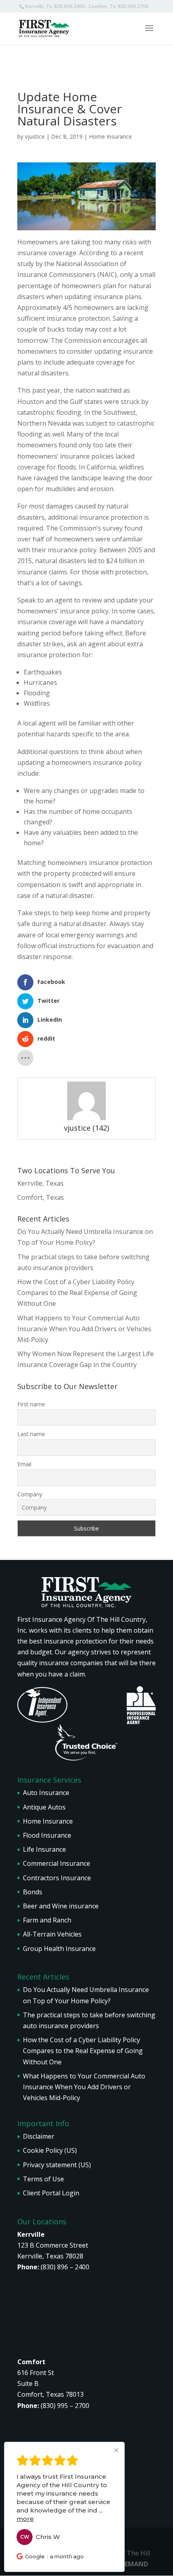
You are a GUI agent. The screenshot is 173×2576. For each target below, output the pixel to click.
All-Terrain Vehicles (52, 1934)
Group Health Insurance (59, 1949)
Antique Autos (44, 1807)
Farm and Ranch (47, 1920)
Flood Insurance (47, 1835)
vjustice (35, 136)
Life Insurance (44, 1849)
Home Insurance (110, 136)
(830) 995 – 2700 (65, 2406)
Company (30, 1494)
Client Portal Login (51, 2193)
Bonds (33, 1892)
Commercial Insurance (57, 1863)
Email (24, 1464)
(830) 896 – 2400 (65, 2267)
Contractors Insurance (57, 1878)
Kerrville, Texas (40, 1183)
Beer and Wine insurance (61, 1906)
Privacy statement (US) (57, 2165)
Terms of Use (43, 2179)
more (25, 2519)
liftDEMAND (129, 2564)
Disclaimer (39, 2136)
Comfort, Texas (41, 1197)
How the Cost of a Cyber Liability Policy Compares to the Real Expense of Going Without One (77, 1293)
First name (31, 1404)
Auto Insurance (46, 1793)
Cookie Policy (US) (50, 2150)
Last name (31, 1434)
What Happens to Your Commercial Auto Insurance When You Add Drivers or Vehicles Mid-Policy (84, 1329)
